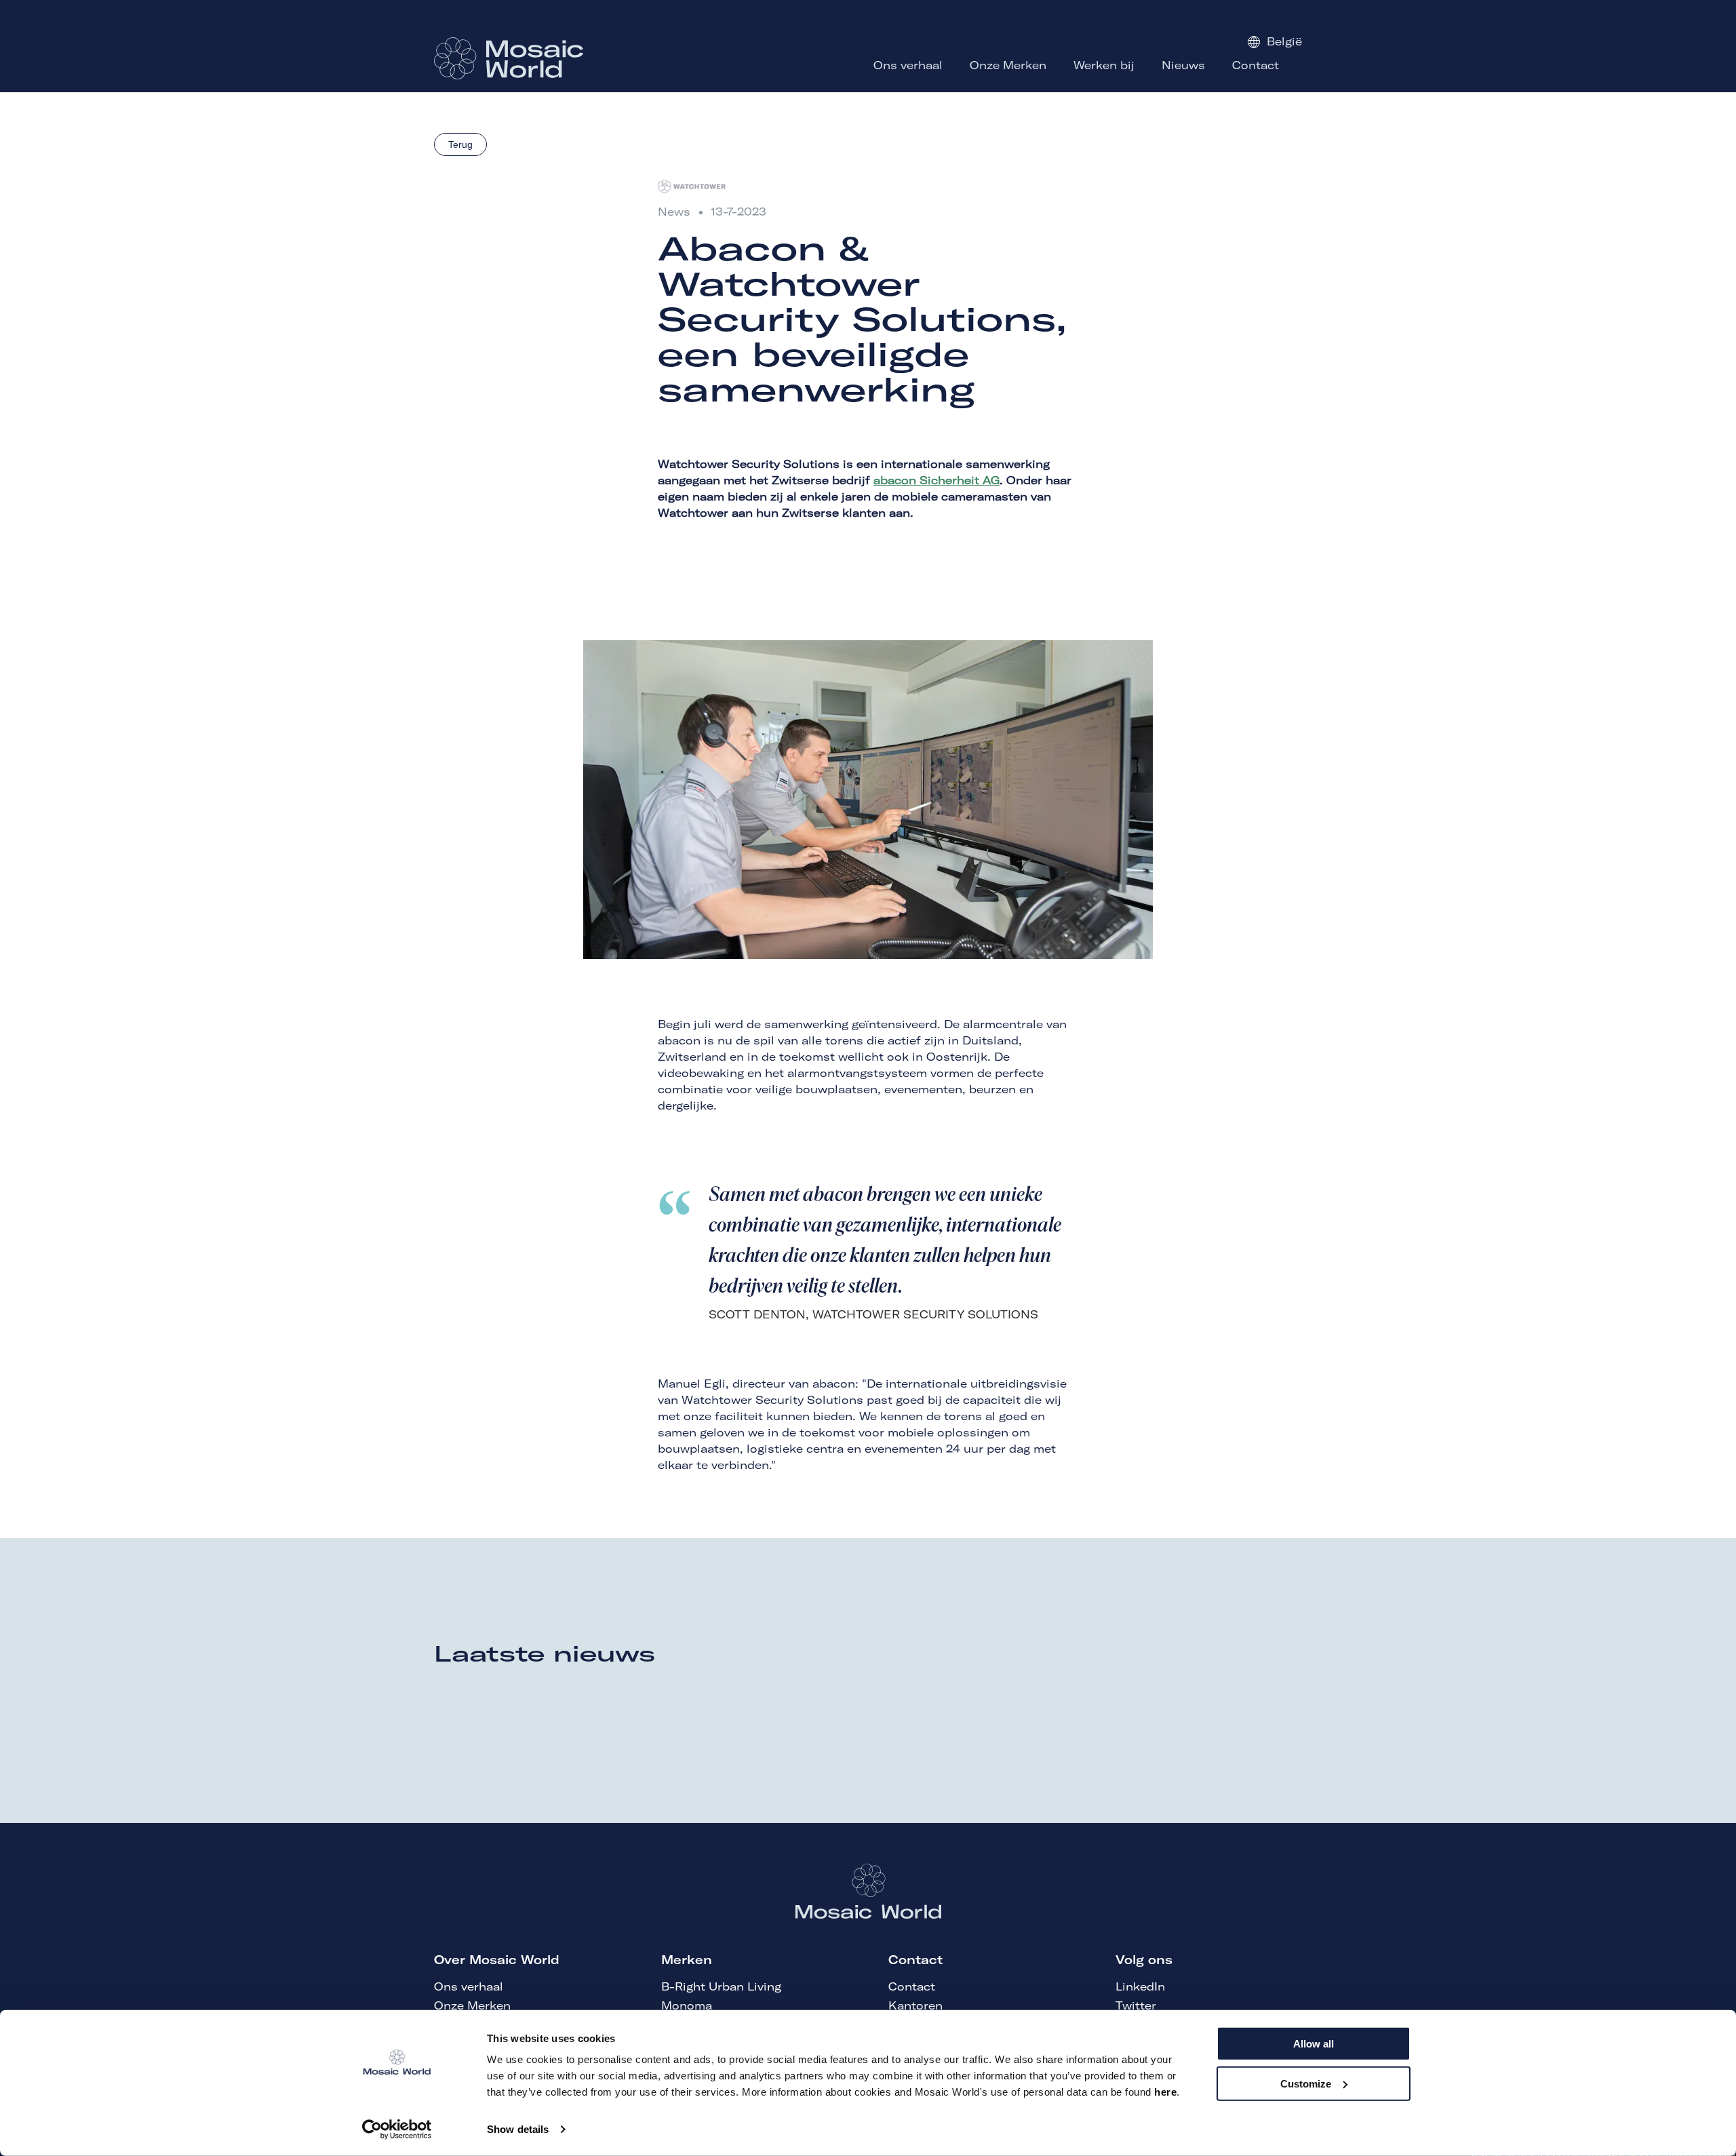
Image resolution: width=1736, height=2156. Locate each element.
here (1165, 2092)
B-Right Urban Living (721, 1986)
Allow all (1314, 2044)
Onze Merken (472, 2005)
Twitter (1136, 2005)
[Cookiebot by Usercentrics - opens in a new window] (397, 2130)
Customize (1306, 2083)
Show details (518, 2129)
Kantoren (915, 2005)
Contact (912, 1986)
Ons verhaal (469, 1986)
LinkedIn (1140, 1986)
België (1284, 41)
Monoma (687, 2005)
